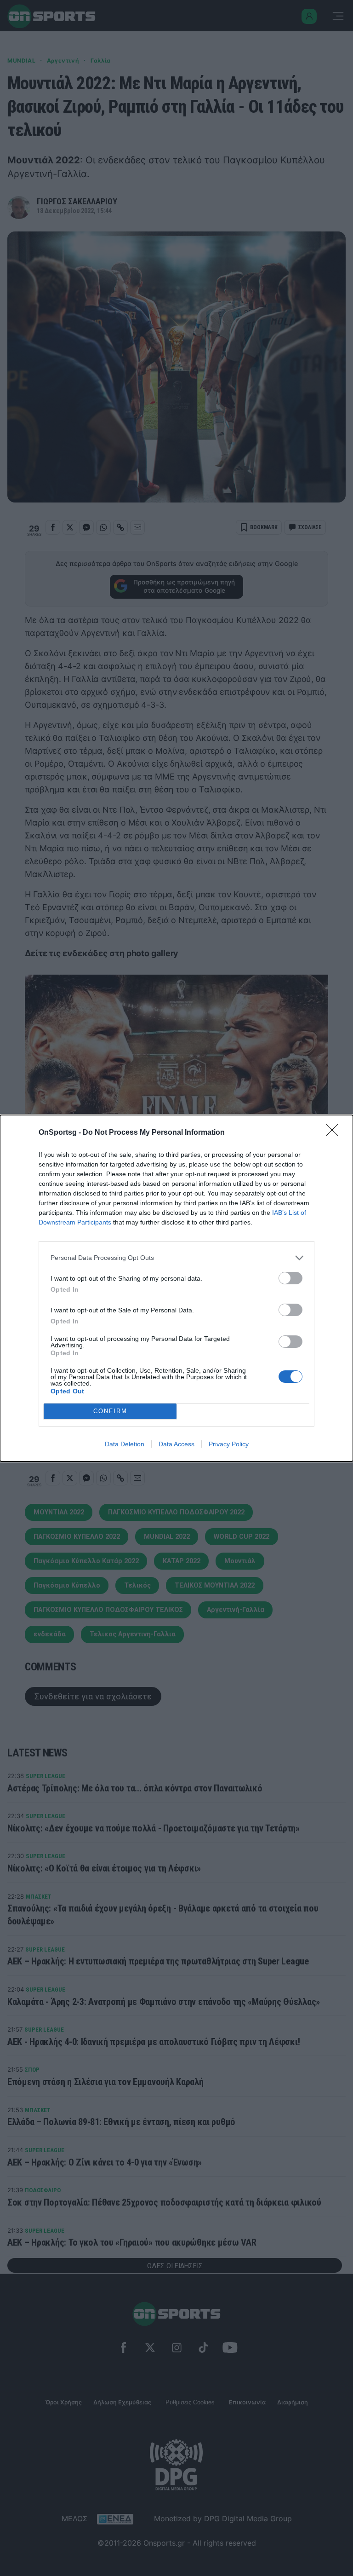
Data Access (176, 1444)
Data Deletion (125, 1444)
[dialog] (176, 1288)
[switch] (290, 1278)
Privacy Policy (229, 1444)
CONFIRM (110, 1411)
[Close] (335, 1133)
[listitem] (176, 1258)
